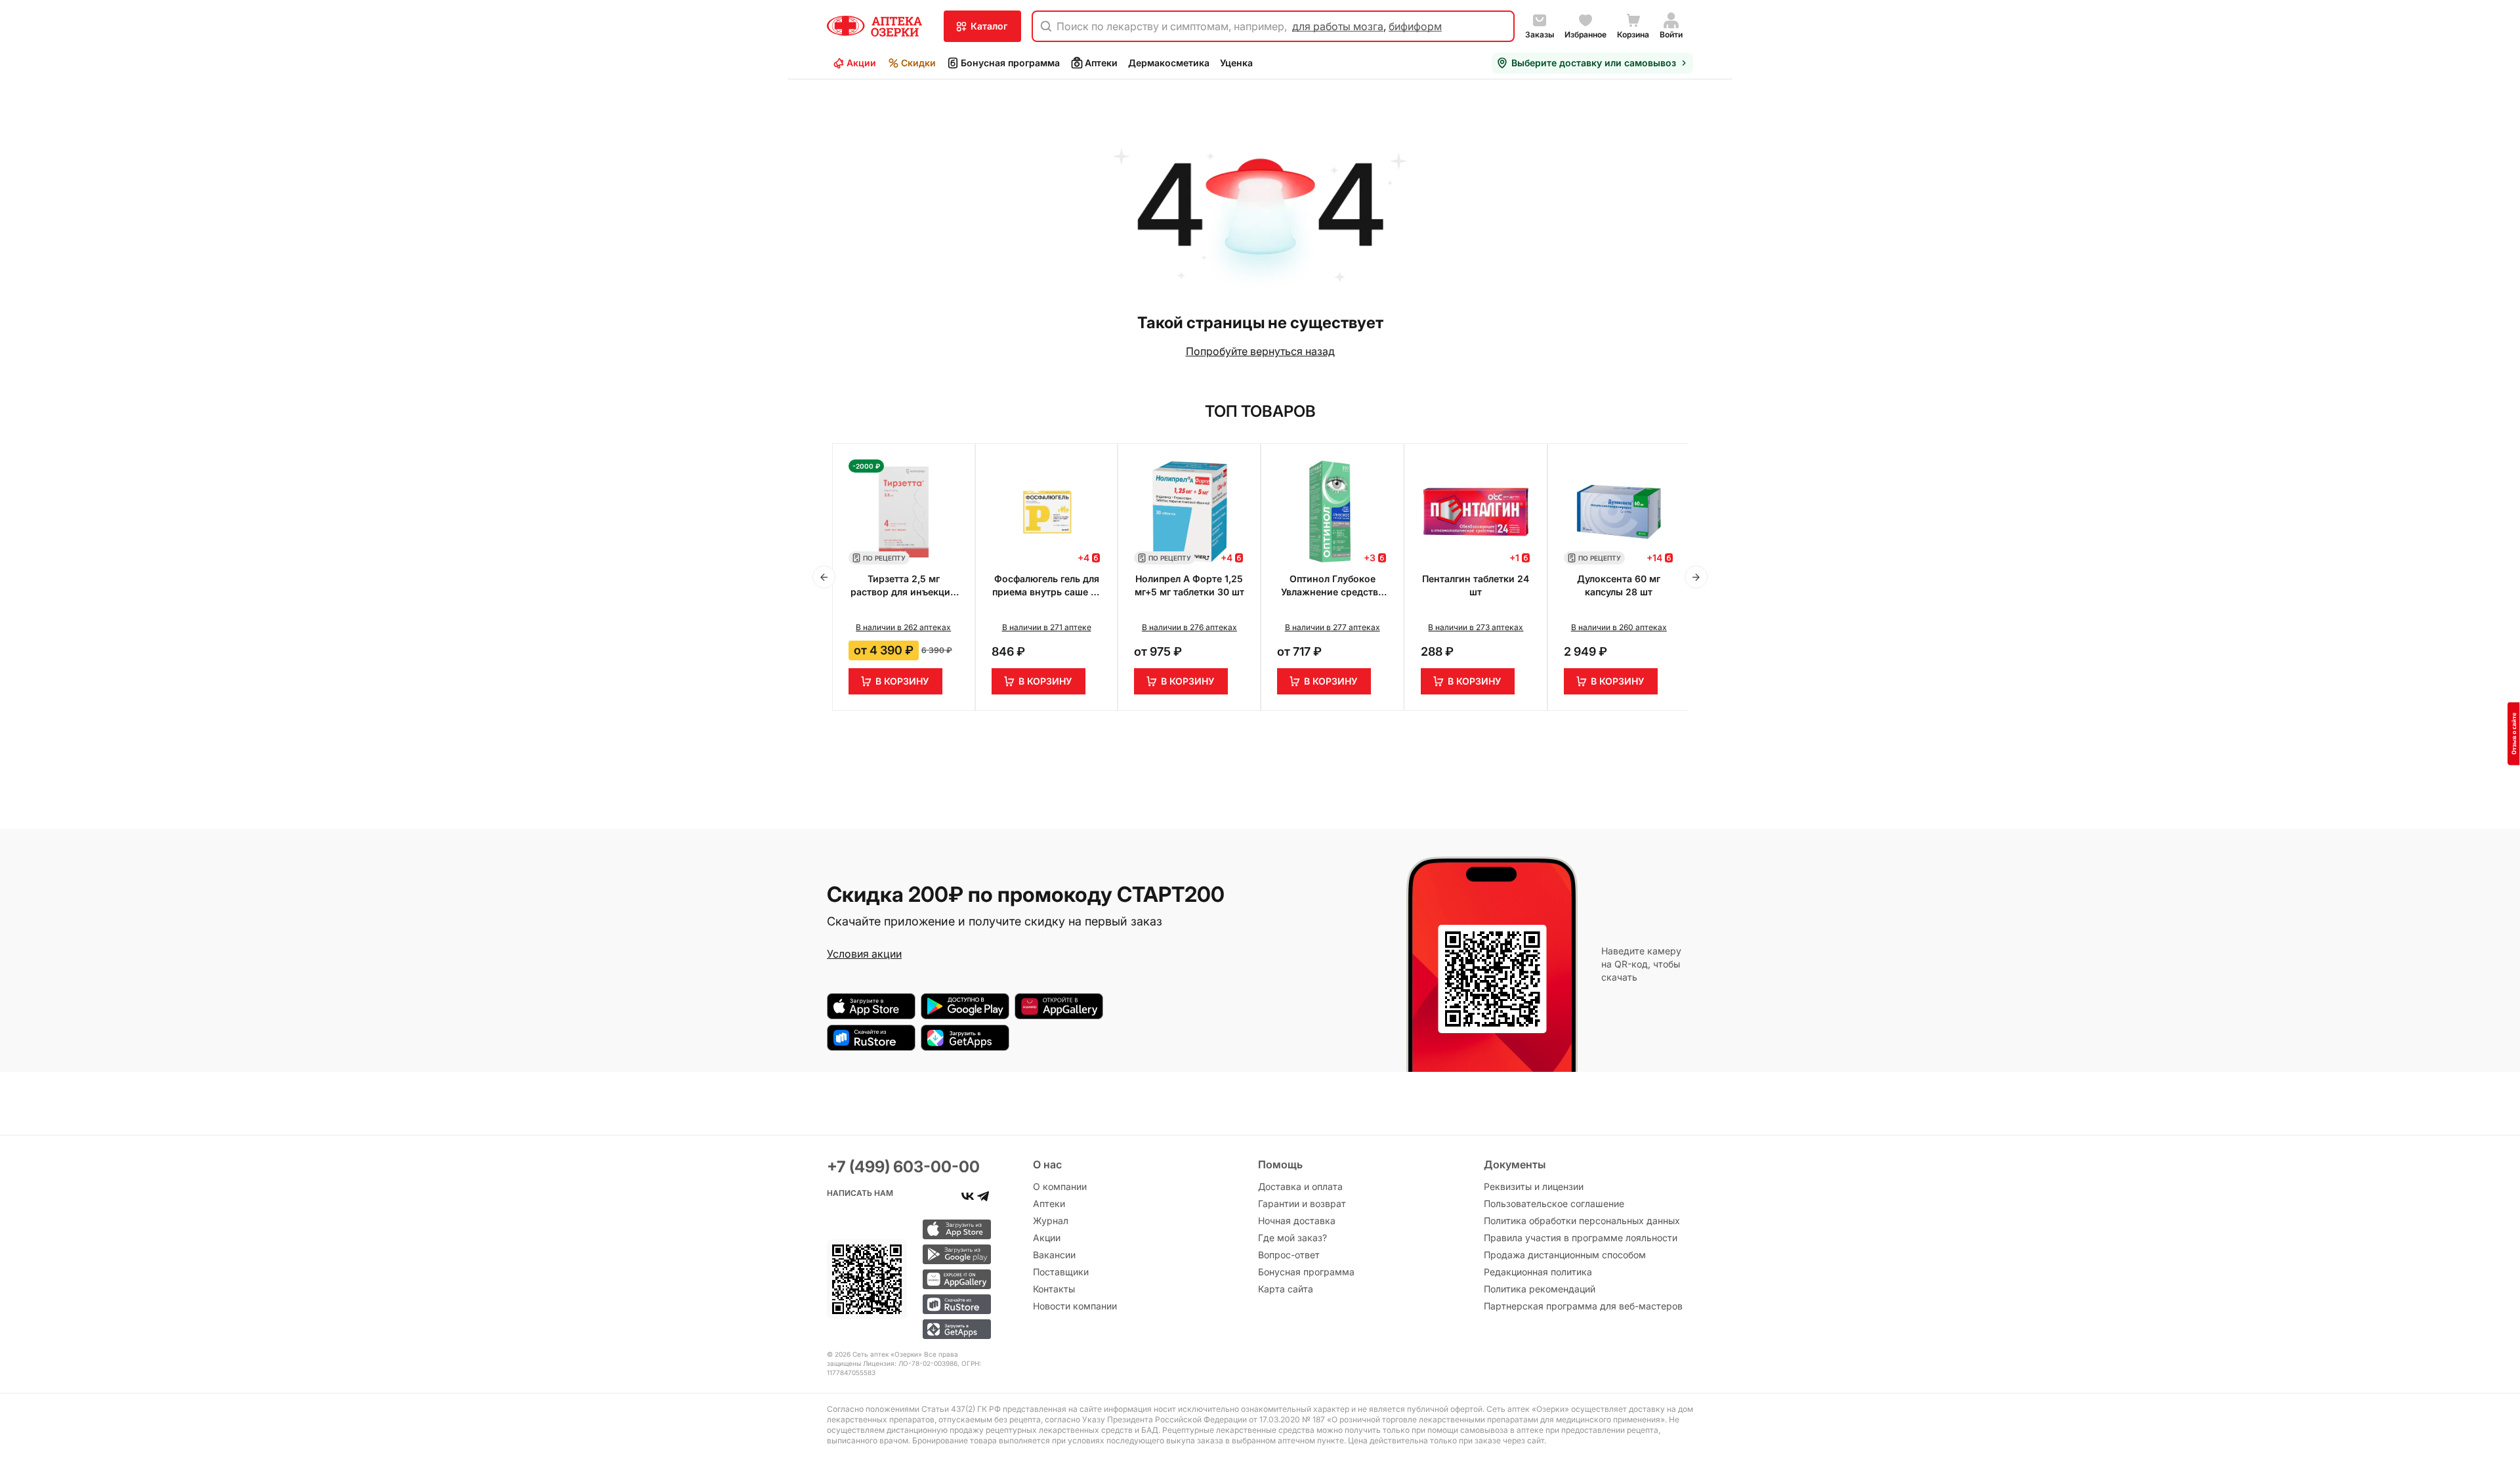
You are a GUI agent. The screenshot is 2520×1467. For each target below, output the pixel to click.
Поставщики (1061, 1272)
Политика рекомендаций (1540, 1289)
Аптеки (1101, 63)
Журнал (1051, 1221)
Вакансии (1054, 1255)
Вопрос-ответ (1289, 1255)
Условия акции (864, 954)
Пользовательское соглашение (1554, 1203)
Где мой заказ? (1292, 1238)
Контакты (1054, 1289)
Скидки (918, 63)
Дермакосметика (1169, 63)
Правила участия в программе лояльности (1581, 1238)
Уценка (1236, 63)
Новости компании (1075, 1306)
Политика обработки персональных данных (1582, 1221)
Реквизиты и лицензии (1534, 1186)
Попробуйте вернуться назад (1260, 351)
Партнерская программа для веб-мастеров (1583, 1306)
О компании (1060, 1186)
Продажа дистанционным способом (1565, 1255)
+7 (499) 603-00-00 (903, 1167)
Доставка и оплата (1300, 1186)
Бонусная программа (1010, 63)
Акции (861, 63)
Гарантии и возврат (1302, 1203)
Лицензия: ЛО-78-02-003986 (910, 1363)
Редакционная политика (1538, 1272)
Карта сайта (1286, 1289)
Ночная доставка (1297, 1221)
